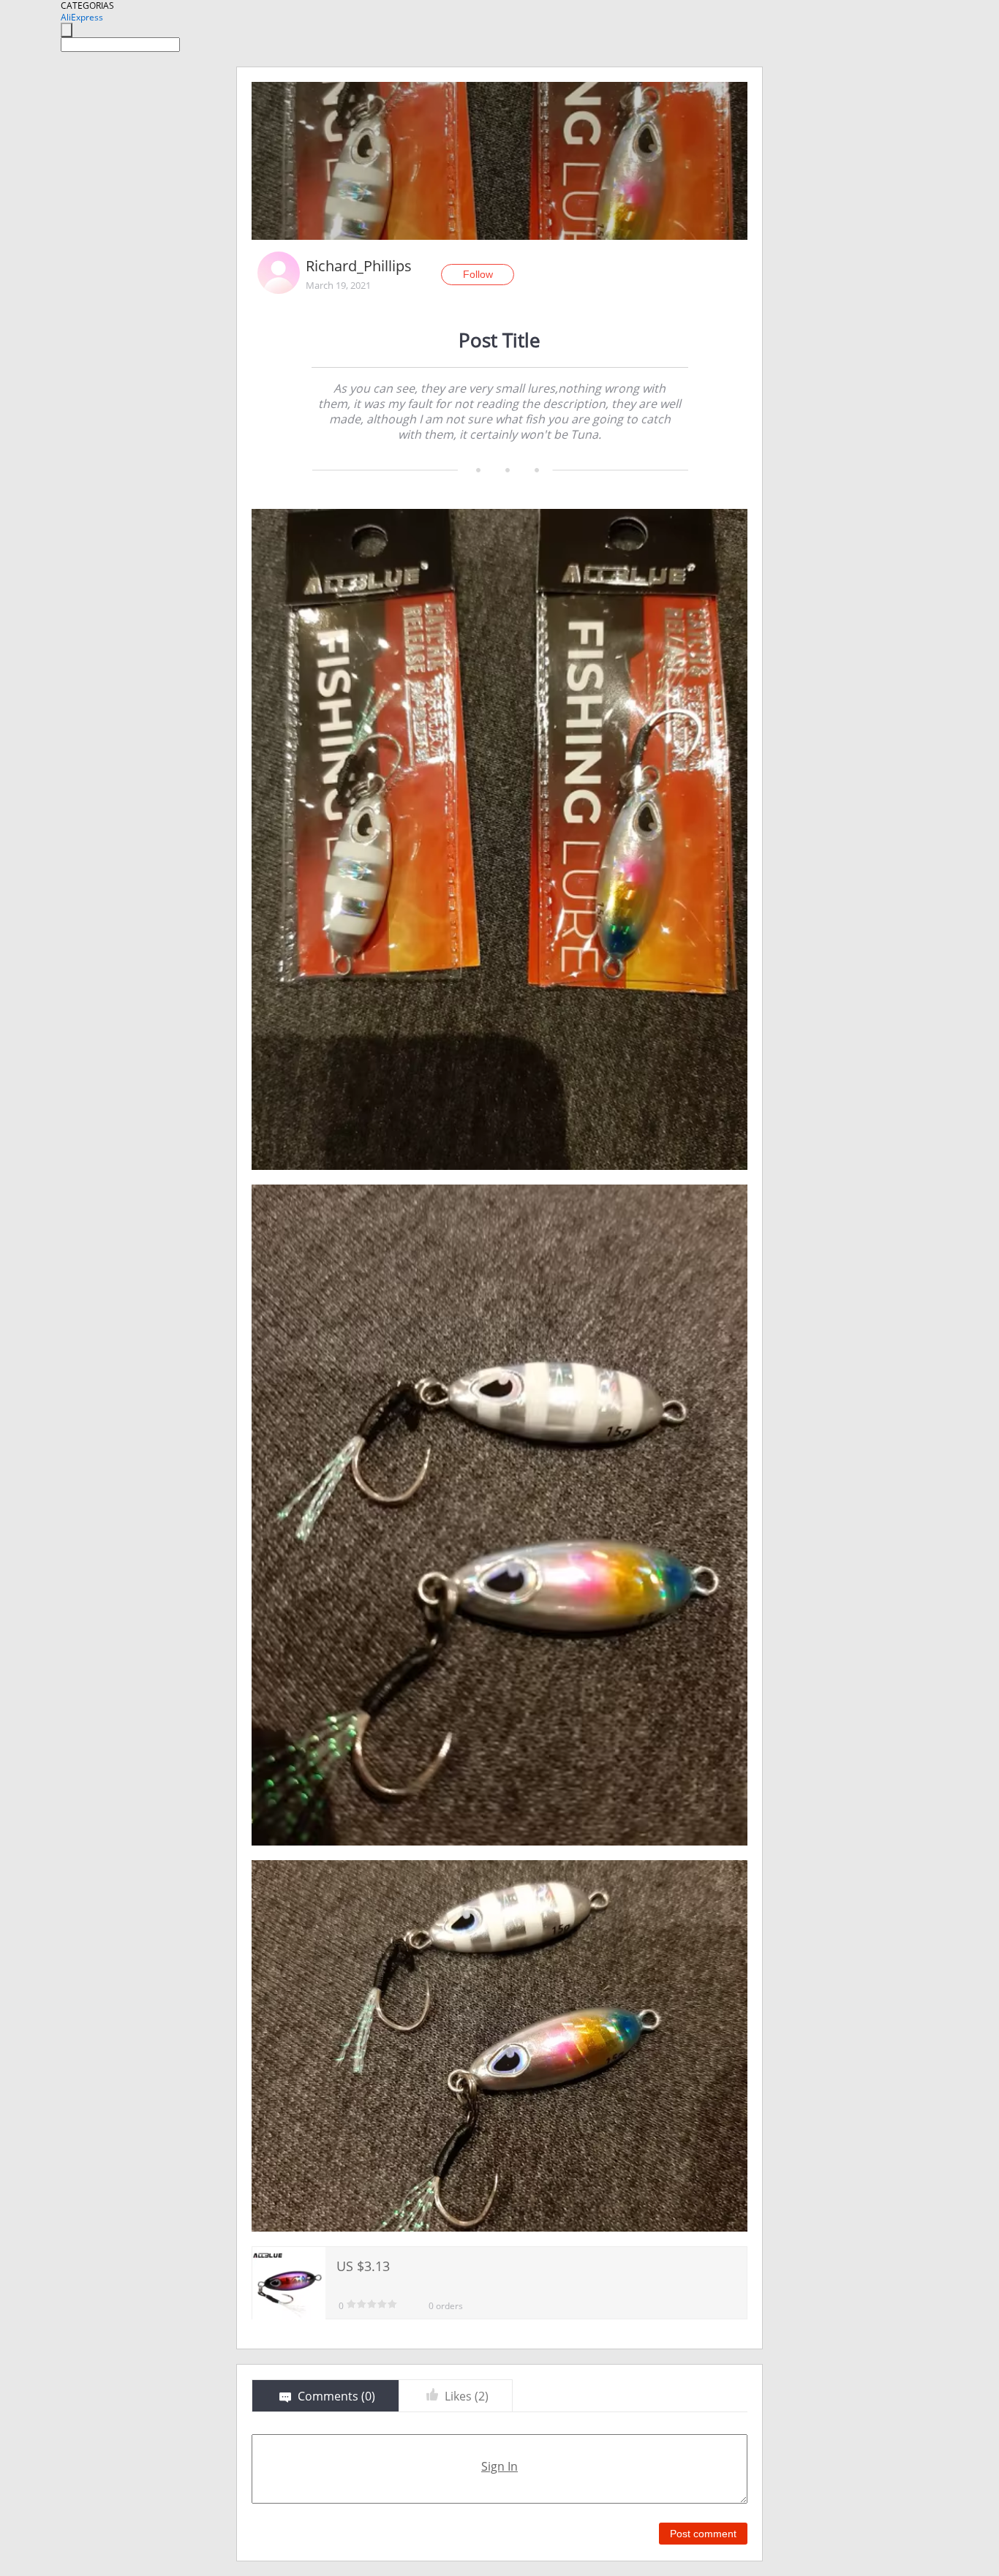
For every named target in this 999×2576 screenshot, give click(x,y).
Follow (478, 274)
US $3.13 (363, 2266)
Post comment (703, 2534)
